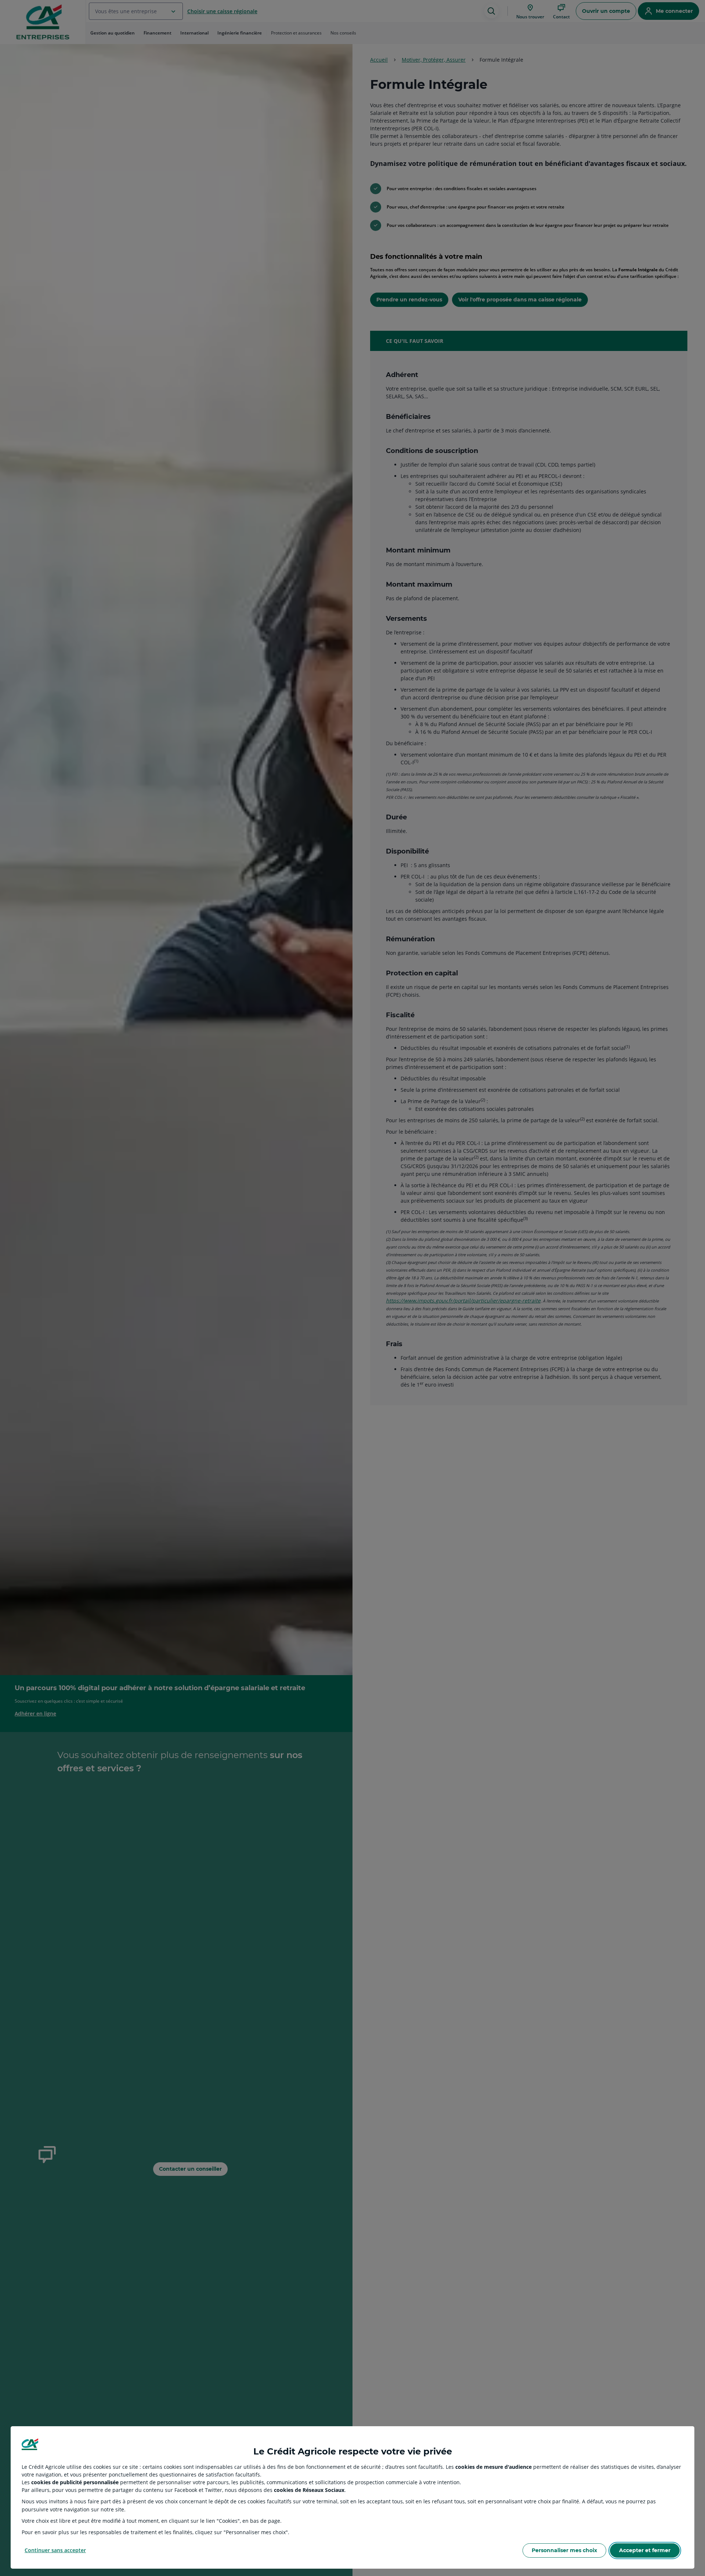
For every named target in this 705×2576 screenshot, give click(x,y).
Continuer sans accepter (55, 2550)
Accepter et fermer (645, 2550)
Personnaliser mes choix (564, 2550)
